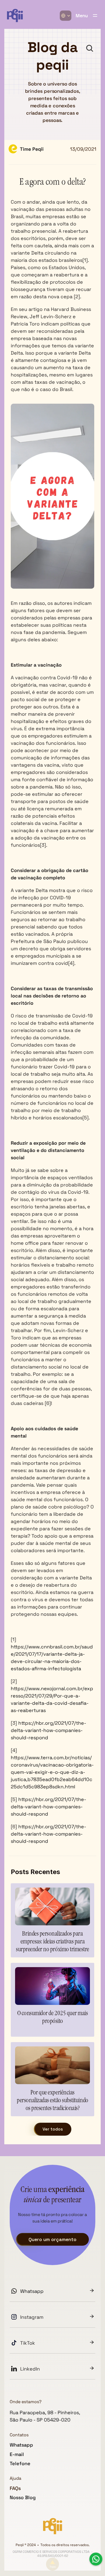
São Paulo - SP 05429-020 (40, 2420)
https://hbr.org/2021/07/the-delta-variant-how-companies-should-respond (48, 1730)
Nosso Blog (23, 2497)
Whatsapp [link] (32, 2291)
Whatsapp (21, 2445)
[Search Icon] (90, 48)
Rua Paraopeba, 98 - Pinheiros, (45, 2412)
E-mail (17, 2454)
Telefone (20, 2463)
